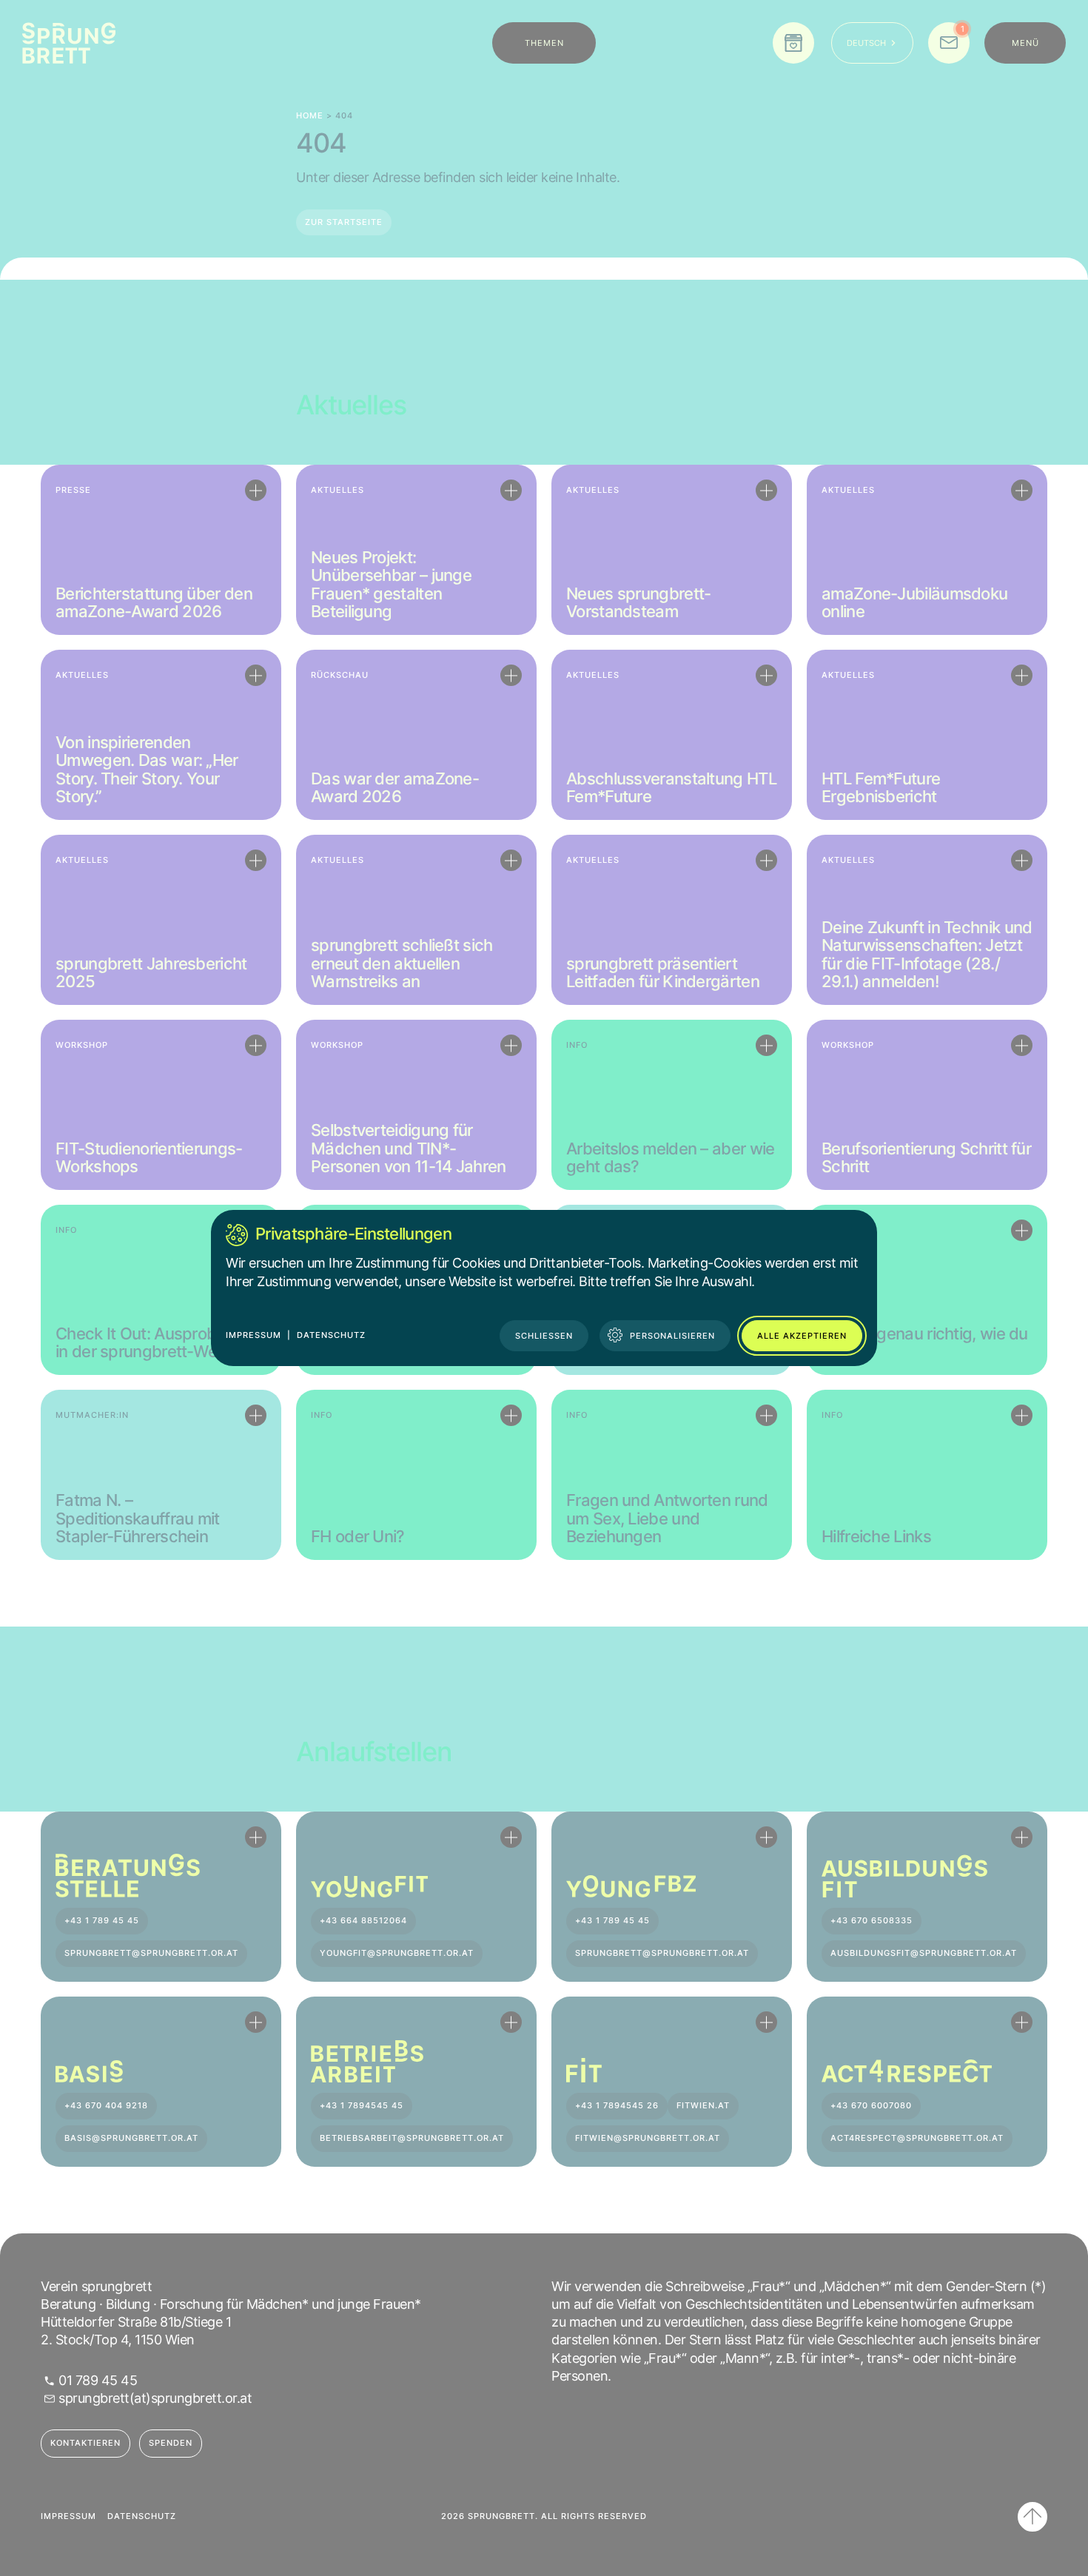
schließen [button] (544, 1336)
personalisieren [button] (672, 1336)
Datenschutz (331, 1335)
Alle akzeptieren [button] (802, 1336)
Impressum (253, 1335)
